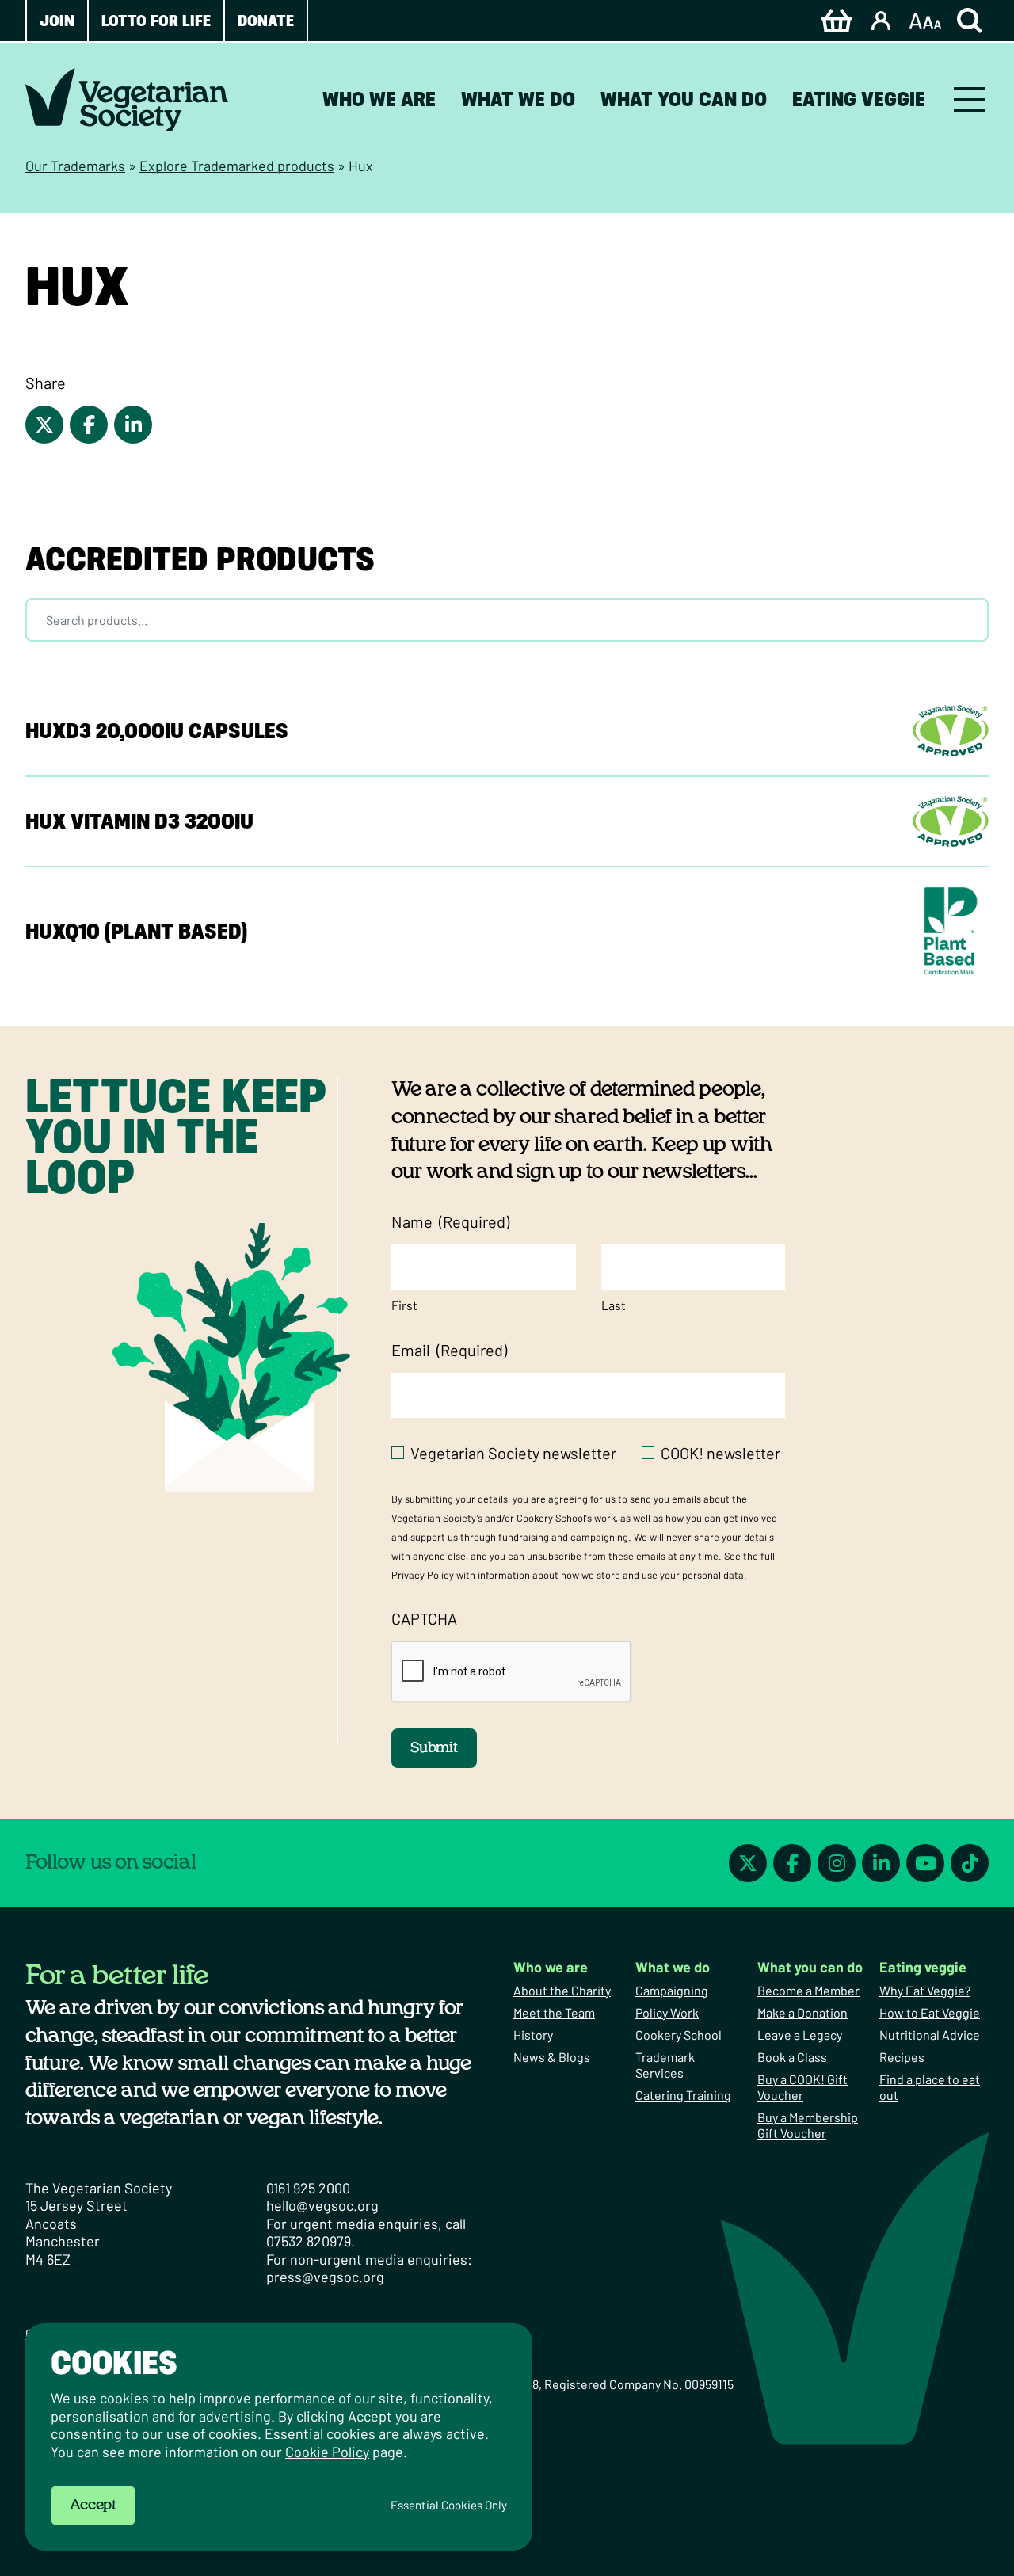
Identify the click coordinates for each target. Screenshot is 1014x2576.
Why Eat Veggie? (925, 1990)
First (404, 1305)
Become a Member (808, 1990)
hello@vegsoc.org (322, 2205)
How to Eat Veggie (930, 2012)
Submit (434, 1748)
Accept (93, 2506)
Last (614, 1305)
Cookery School (679, 2035)
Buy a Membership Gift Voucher (808, 2125)
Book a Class (792, 2057)
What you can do (684, 99)
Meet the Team (554, 2012)
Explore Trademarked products (237, 166)
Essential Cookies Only (449, 2505)
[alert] (279, 2437)
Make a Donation (802, 2012)
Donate (266, 21)
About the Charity (562, 1990)
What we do (518, 99)
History (533, 2035)
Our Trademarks (75, 166)
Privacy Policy (423, 1575)
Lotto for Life (156, 21)
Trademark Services (665, 2065)
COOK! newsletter (720, 1453)
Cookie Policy (327, 2452)
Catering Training (683, 2095)
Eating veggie (859, 99)
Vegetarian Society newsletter (513, 1453)
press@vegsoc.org (325, 2277)
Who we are (379, 99)
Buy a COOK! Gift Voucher (802, 2087)
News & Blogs (552, 2057)
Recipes (902, 2057)
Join (57, 21)
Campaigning (672, 1990)
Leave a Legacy (800, 2035)
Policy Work (667, 2012)
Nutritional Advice (930, 2035)
